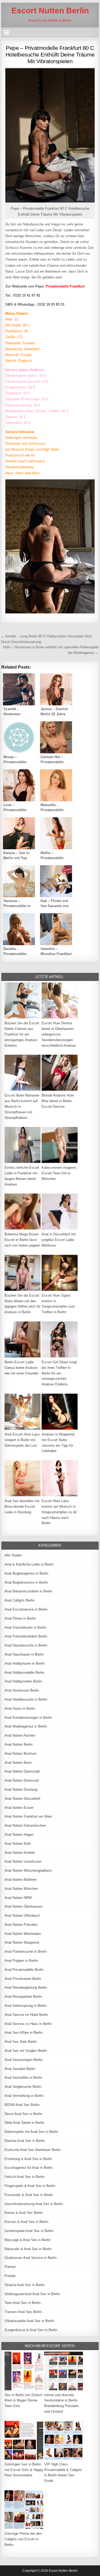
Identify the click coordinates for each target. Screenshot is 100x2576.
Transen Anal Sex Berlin (23, 2312)
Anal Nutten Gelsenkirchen (25, 1825)
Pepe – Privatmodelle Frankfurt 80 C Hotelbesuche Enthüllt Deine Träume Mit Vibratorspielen (50, 54)
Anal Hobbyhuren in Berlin (25, 1663)
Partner (10, 2267)
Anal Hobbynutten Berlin (23, 1681)
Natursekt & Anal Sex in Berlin (28, 2249)
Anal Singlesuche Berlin (23, 2087)
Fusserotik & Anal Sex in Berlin (29, 2195)
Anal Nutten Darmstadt (22, 1771)
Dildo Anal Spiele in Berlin (24, 2123)
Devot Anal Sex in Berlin (23, 2114)
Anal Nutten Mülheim (21, 1880)
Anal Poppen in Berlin (21, 1961)
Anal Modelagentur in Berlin (26, 1726)
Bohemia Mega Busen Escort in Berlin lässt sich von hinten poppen (22, 1240)
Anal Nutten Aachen (20, 1735)
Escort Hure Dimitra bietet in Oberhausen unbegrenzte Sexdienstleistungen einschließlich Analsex (59, 1034)
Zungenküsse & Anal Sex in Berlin (31, 2330)
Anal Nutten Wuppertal (22, 1942)
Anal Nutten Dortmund (22, 1780)
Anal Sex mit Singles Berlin (26, 2051)
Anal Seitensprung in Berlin (25, 2006)
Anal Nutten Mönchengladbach (28, 1871)
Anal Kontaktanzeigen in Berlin (28, 1718)
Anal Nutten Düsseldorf (22, 1799)
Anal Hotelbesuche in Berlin (26, 1699)
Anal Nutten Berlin (19, 1744)
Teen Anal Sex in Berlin (23, 2303)
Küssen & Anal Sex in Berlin (26, 2222)
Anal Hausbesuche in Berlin (26, 1645)
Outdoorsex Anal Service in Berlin (31, 2258)
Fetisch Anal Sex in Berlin (25, 2177)
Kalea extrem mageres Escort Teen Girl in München (59, 1173)
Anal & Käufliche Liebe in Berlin (29, 1564)
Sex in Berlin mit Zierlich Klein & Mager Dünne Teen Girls (23, 2401)
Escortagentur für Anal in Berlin (29, 2168)
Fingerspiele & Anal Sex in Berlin (30, 2186)
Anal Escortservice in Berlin (26, 1609)
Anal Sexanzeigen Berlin (23, 2060)
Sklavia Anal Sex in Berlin (25, 2285)
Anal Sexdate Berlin (20, 2069)
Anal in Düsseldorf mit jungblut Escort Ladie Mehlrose (59, 1240)
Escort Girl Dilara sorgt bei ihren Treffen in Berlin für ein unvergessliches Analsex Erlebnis (59, 1373)
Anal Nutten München (21, 1889)
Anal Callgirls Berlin (20, 1600)
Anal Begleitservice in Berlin (26, 1582)
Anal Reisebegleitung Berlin (26, 1987)
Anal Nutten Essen (19, 1808)
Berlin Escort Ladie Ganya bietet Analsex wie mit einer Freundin (21, 1368)
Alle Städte (13, 1555)
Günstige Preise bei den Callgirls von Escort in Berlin (23, 2539)
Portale (10, 2276)
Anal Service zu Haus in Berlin (28, 2024)
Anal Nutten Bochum (21, 1754)
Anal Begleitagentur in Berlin (26, 1573)
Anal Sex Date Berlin (21, 2042)
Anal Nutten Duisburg (21, 1790)
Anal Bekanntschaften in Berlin (28, 1591)
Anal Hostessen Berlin (22, 1690)
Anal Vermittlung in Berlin (24, 2096)
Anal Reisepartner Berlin (23, 1997)
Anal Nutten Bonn (18, 1763)
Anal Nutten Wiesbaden (23, 1934)
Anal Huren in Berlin (20, 1708)
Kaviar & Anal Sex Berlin (24, 2213)
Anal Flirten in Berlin (20, 1618)
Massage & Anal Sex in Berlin (28, 2240)
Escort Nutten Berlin (50, 11)
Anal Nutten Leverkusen (23, 1861)
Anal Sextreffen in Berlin (23, 2078)
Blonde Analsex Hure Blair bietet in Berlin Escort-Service (58, 1101)
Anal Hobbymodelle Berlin (24, 1673)
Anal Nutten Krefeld (20, 1853)
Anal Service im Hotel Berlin (26, 2015)
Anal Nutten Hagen (19, 1835)
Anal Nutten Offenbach (22, 1916)
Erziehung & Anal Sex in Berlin (28, 2159)
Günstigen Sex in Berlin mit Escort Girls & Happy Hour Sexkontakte (24, 2470)
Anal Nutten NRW (18, 1898)
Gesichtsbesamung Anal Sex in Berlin (34, 2204)
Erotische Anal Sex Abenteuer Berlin (33, 2150)
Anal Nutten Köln (18, 1844)
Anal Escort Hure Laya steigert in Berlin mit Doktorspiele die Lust (22, 1440)
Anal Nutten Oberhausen (23, 1906)
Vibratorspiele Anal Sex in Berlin (29, 2321)
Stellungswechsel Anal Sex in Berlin (32, 2294)
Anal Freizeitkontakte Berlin (26, 1636)
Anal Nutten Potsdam (21, 1925)
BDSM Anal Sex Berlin (22, 2105)
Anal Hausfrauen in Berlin (24, 1654)
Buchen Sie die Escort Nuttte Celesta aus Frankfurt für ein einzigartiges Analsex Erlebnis (22, 1034)
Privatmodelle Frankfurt (65, 286)
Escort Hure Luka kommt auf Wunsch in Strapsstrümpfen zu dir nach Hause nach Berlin (59, 1512)
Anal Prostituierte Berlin (23, 1979)
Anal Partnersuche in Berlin (26, 1952)
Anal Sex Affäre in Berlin (23, 2033)
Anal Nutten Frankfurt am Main (28, 1816)
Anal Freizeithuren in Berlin (25, 1627)
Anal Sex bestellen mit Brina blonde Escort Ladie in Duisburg (22, 1507)
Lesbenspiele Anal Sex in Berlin (29, 2231)
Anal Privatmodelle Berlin (24, 1970)
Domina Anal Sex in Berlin (25, 2141)
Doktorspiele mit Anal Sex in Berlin (31, 2132)
